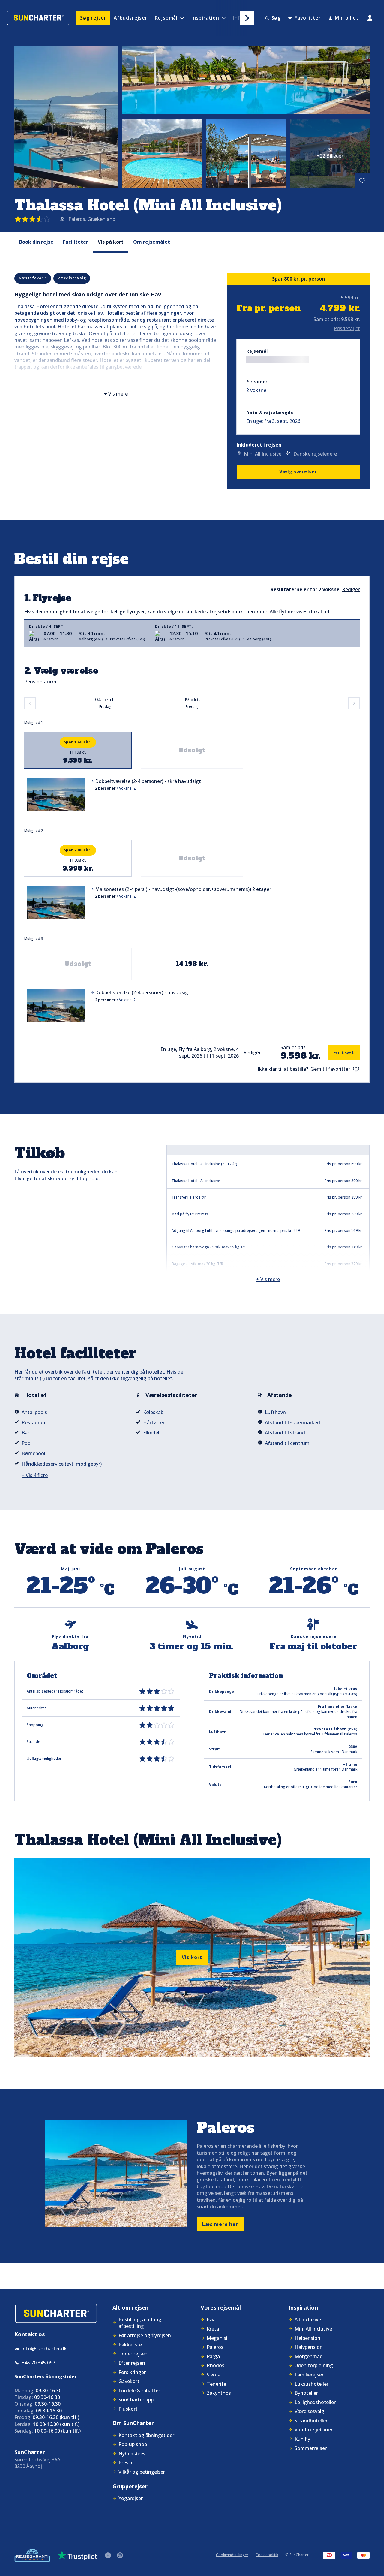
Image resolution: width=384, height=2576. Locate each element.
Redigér (252, 1052)
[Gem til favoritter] (362, 181)
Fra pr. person (269, 308)
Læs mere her (220, 2224)
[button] (192, 794)
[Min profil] (370, 18)
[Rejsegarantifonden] (32, 2555)
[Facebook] (108, 2555)
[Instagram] (120, 2555)
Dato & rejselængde (270, 413)
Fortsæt (344, 1052)
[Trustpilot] (77, 2555)
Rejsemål (257, 351)
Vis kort (192, 1957)
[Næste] (247, 18)
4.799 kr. (340, 308)
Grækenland (102, 219)
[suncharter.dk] (56, 2314)
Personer (257, 382)
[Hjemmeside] (38, 18)
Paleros (77, 219)
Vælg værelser (298, 471)
